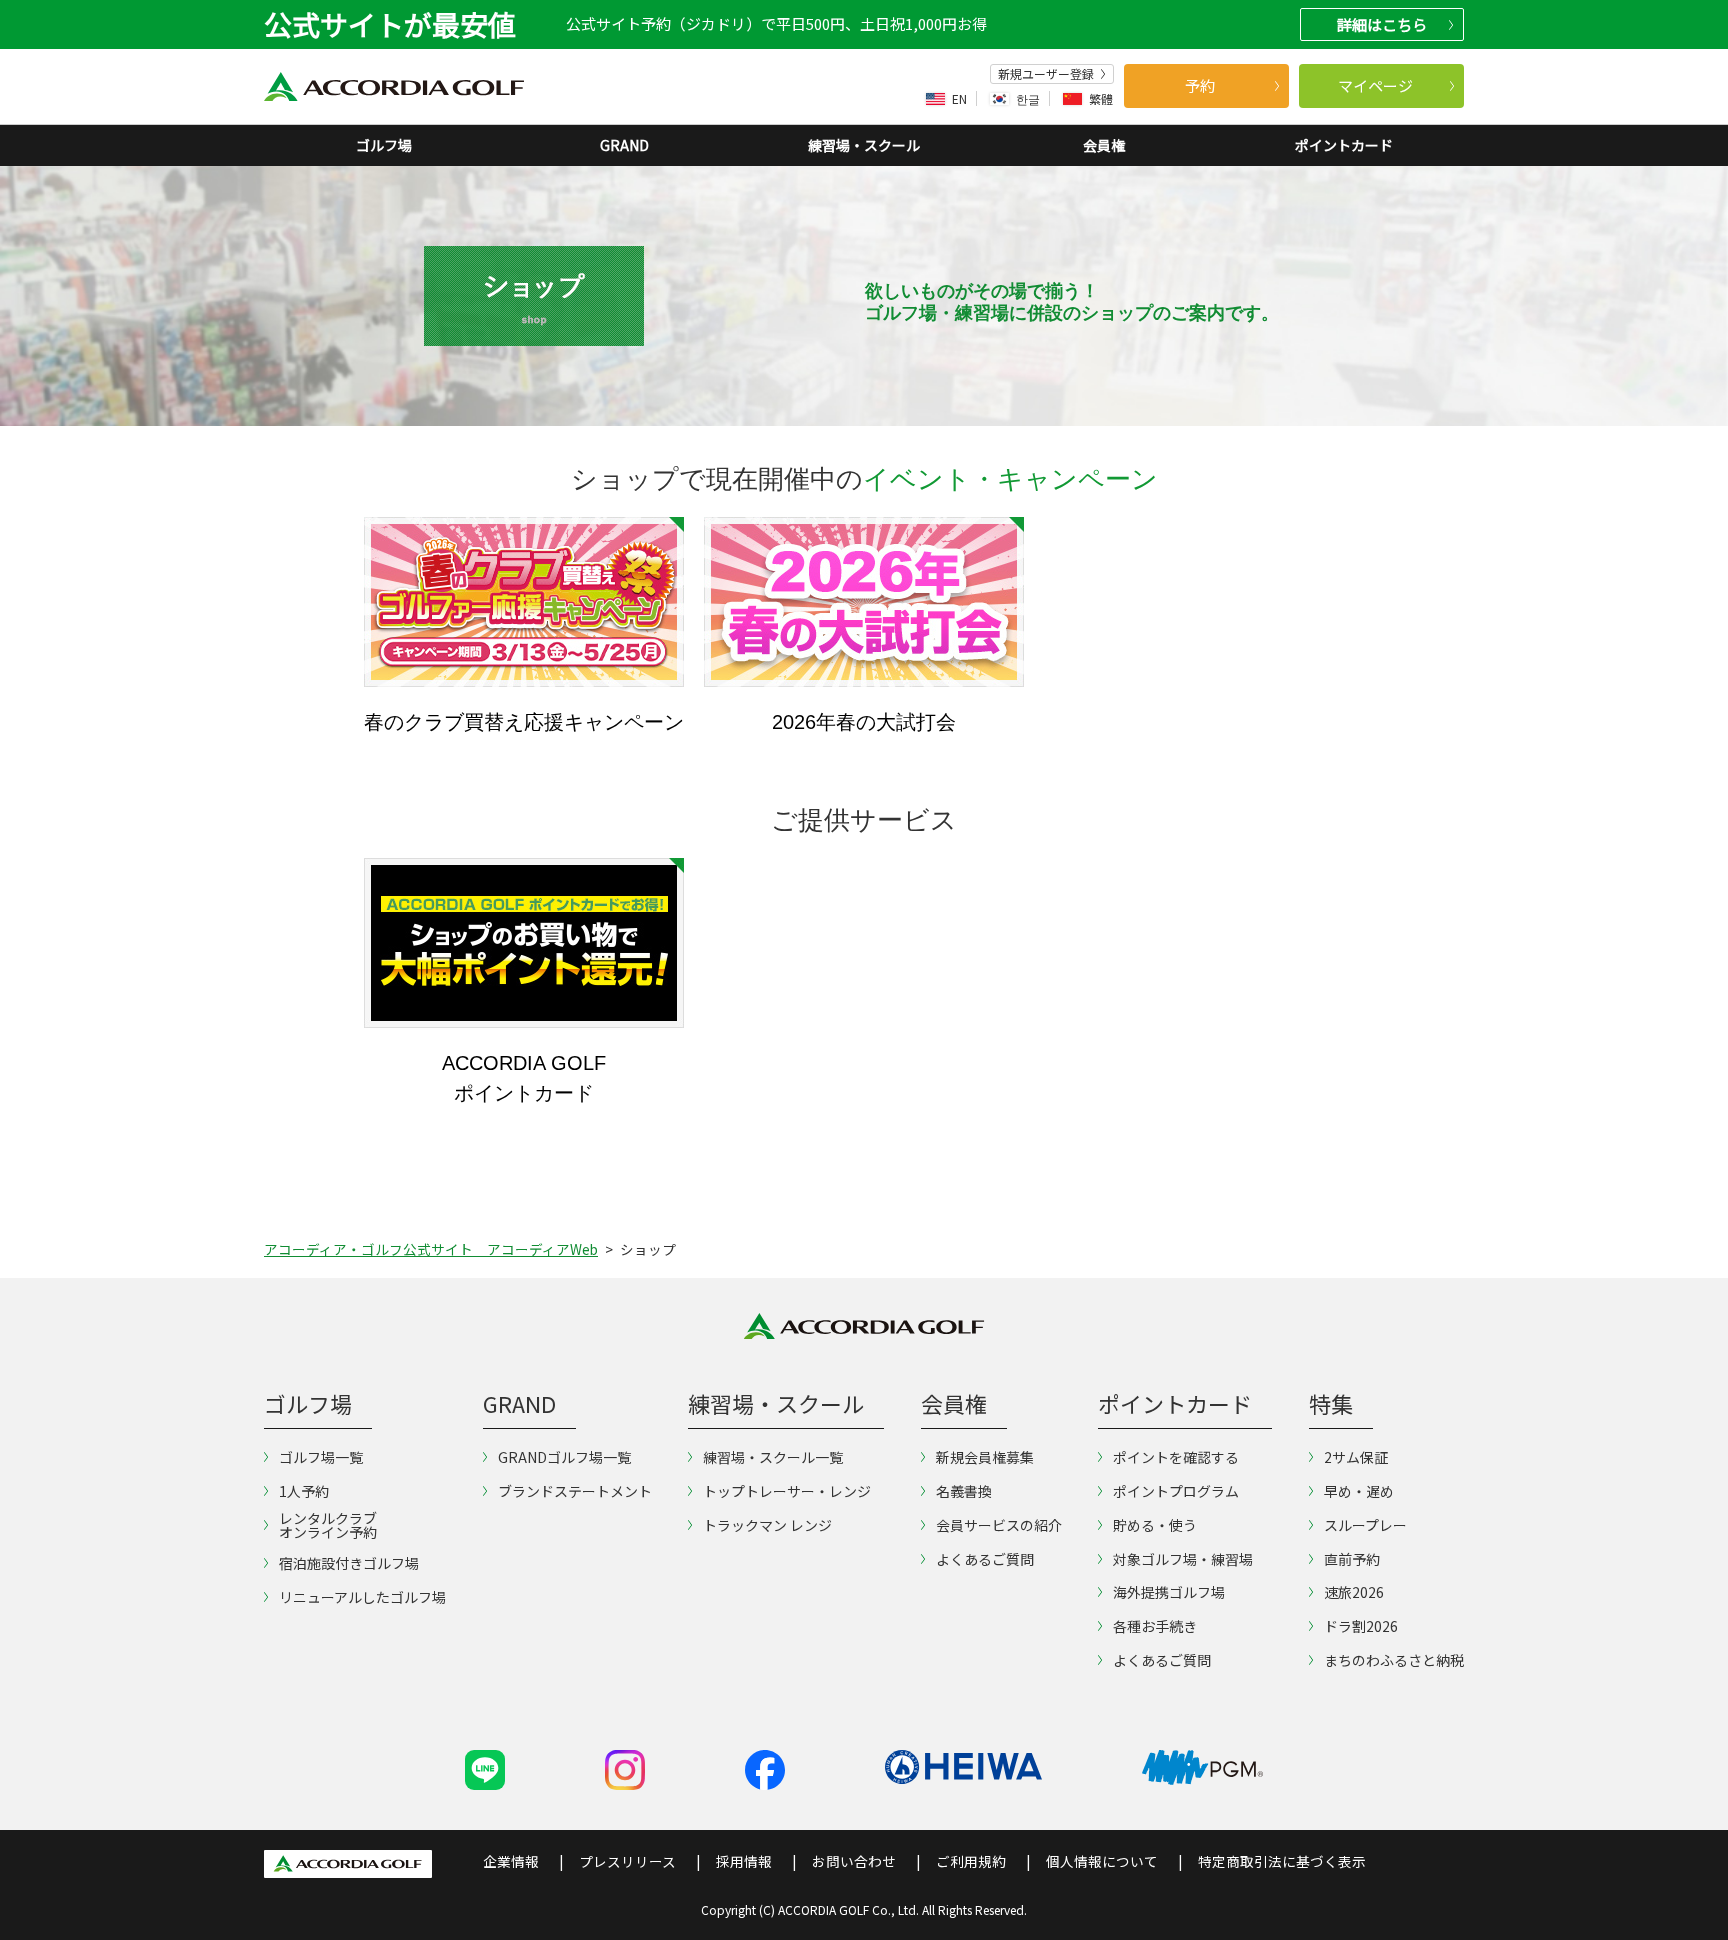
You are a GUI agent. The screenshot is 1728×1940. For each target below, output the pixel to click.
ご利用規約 (971, 1861)
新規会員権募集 (985, 1457)
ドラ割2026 (1361, 1626)
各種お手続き (1155, 1626)
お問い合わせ (854, 1861)
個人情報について (1102, 1861)
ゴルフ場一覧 (321, 1457)
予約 (1200, 85)
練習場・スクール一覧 (773, 1457)
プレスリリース (627, 1861)
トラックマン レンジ (767, 1525)
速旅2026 (1354, 1592)
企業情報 (511, 1861)
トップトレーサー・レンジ (787, 1491)
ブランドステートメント (575, 1491)
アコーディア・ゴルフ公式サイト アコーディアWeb (431, 1249)
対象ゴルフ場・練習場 (1183, 1559)
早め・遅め (1359, 1491)
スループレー (1365, 1525)
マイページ (1375, 85)
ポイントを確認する (1176, 1457)
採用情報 (744, 1861)
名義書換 (964, 1491)
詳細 (1382, 24)
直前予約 (1352, 1559)
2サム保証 (1356, 1457)
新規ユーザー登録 (1046, 74)
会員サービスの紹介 (999, 1525)
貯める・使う (1155, 1525)
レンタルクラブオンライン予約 (328, 1525)
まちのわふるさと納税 (1394, 1660)
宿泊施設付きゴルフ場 (349, 1563)
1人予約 (304, 1491)
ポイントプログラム (1176, 1491)
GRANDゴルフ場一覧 (564, 1457)
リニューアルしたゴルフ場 (362, 1597)
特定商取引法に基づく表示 (1282, 1861)
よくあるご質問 (985, 1559)
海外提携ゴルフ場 (1169, 1592)
